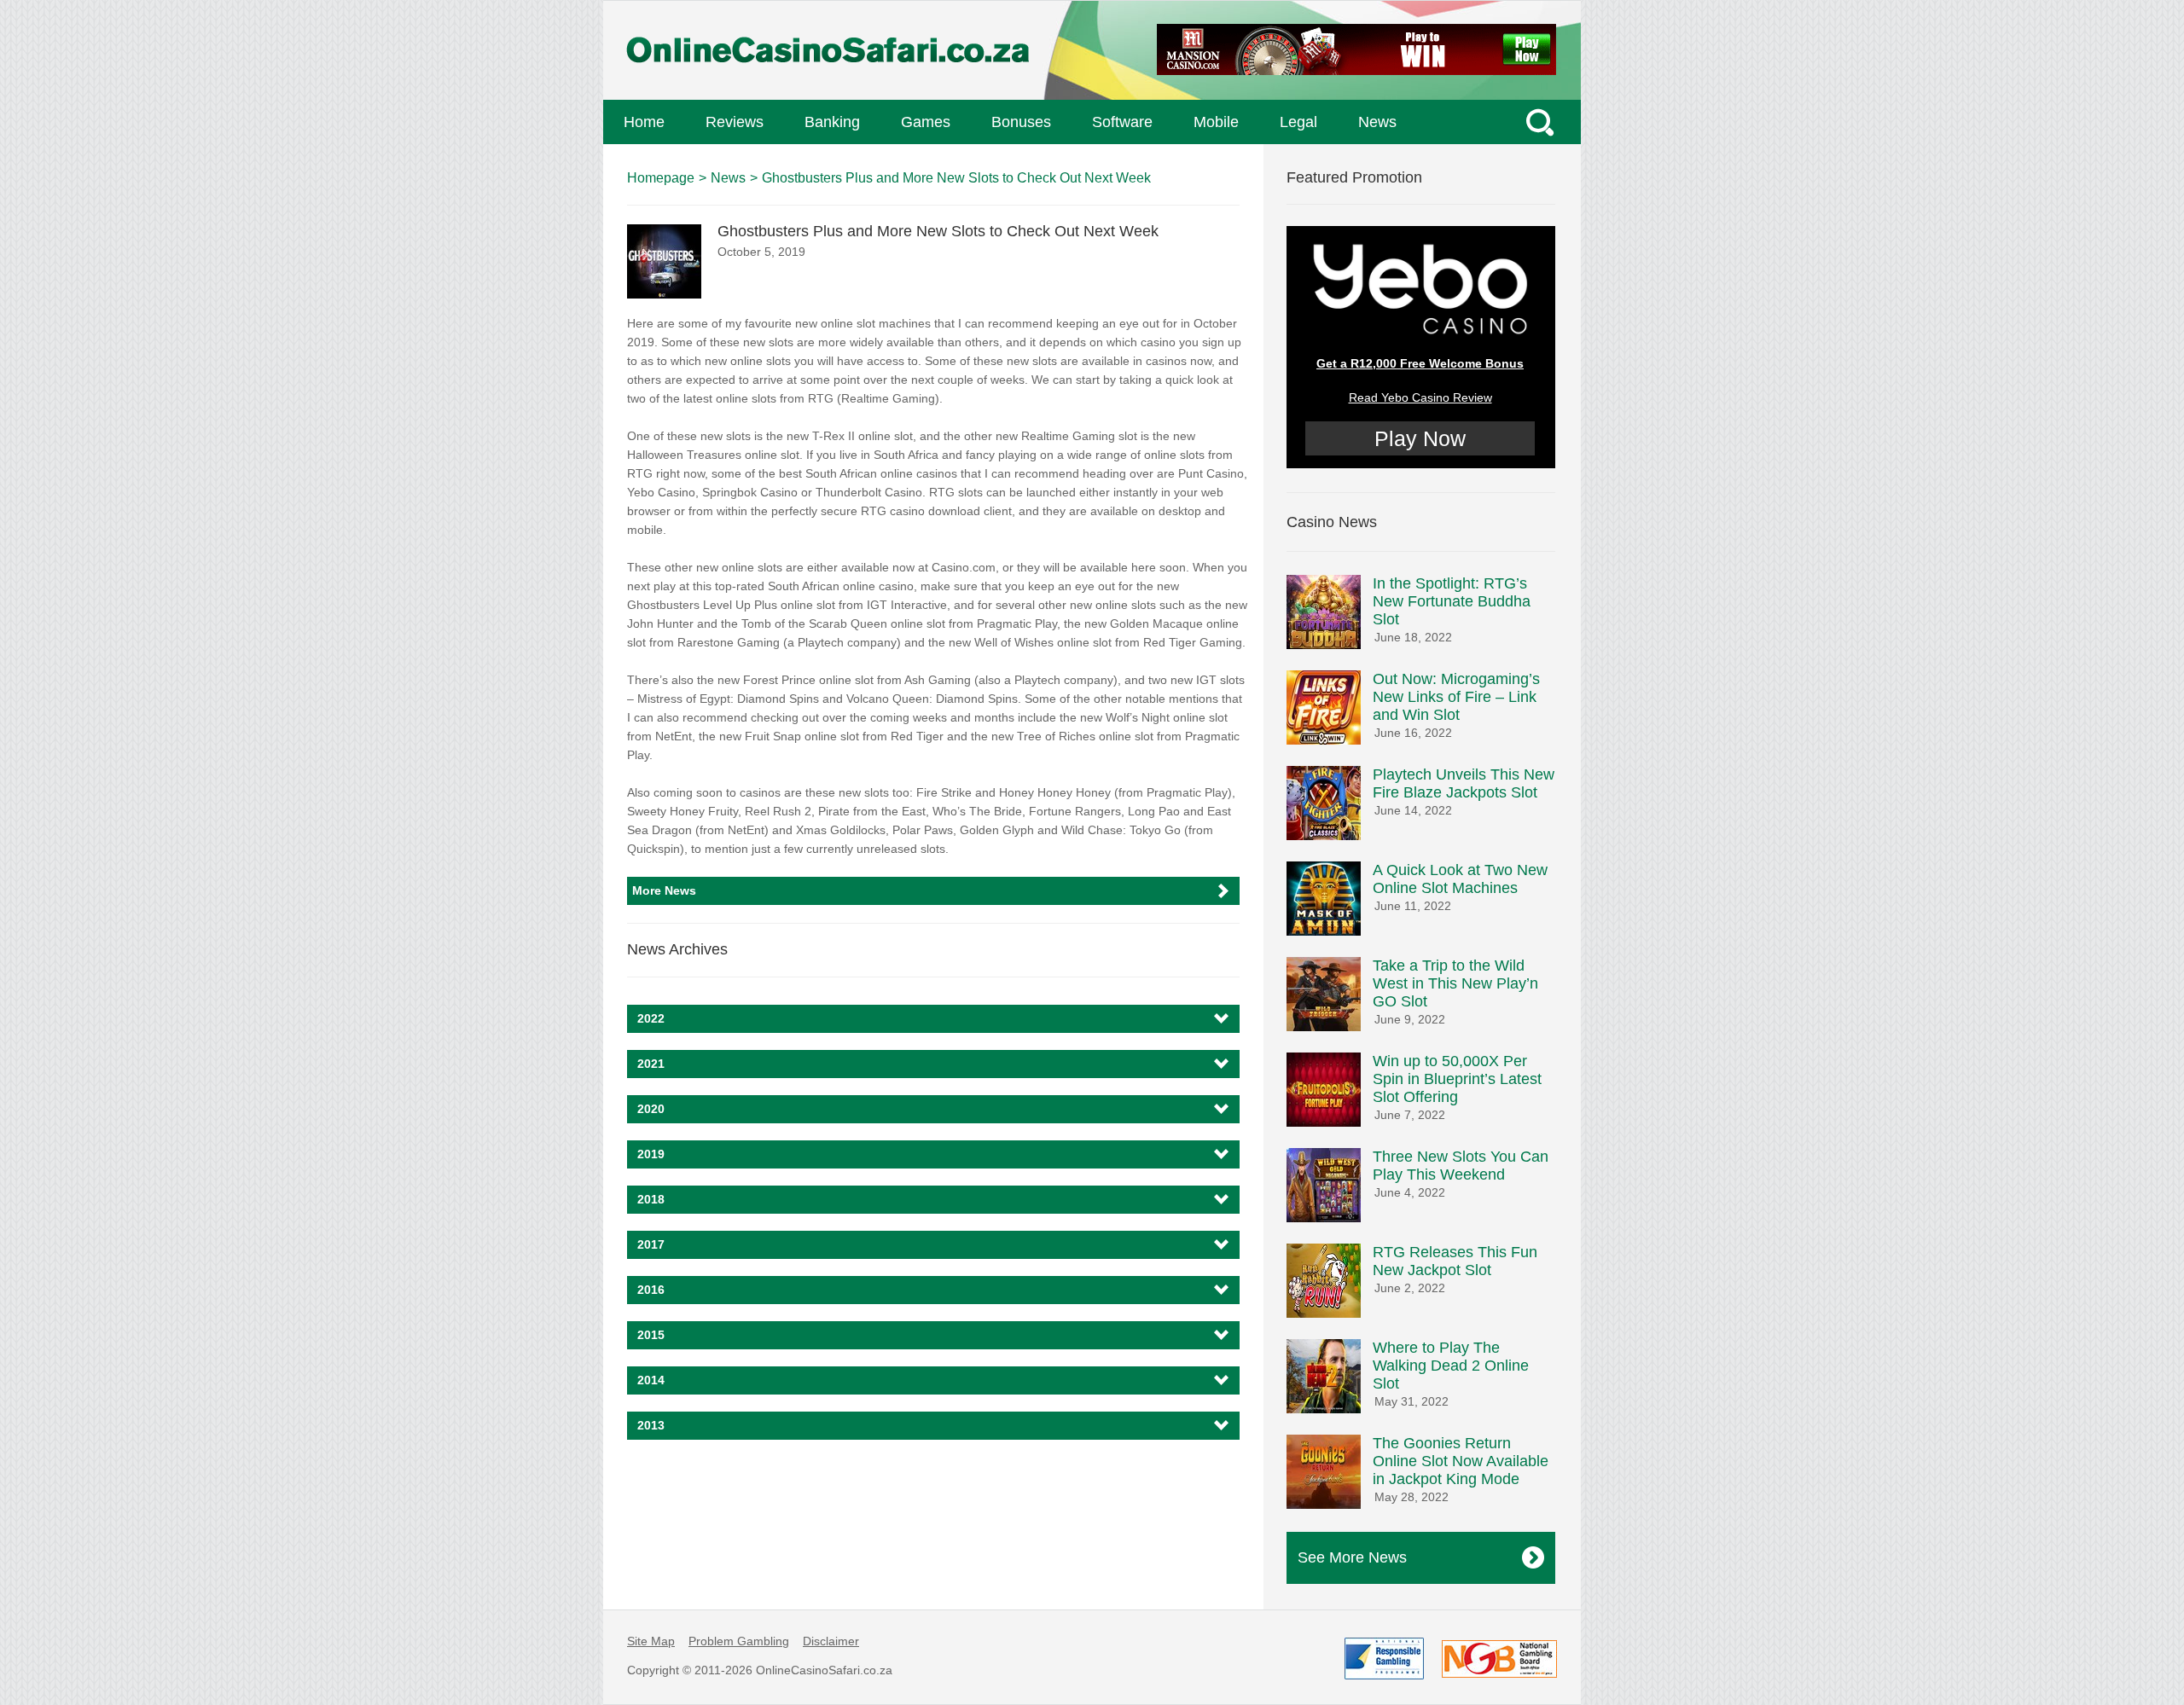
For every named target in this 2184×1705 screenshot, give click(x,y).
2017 (651, 1244)
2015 (651, 1335)
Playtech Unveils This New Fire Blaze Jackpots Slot (1464, 783)
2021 (651, 1064)
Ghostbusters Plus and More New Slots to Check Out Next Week (956, 178)
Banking (832, 122)
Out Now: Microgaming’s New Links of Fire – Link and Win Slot (1456, 697)
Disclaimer (831, 1641)
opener (1542, 122)
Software (1122, 122)
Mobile (1216, 122)
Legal (1298, 122)
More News (664, 890)
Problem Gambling (739, 1641)
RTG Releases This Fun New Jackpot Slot (1455, 1261)
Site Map (651, 1641)
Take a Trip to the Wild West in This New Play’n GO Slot (1455, 983)
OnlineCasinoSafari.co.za (824, 1670)
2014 (651, 1380)
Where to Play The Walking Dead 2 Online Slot (1451, 1366)
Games (926, 122)
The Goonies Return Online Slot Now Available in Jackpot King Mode (1461, 1461)
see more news (1352, 1557)
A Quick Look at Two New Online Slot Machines (1460, 879)
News (1377, 122)
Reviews (735, 122)
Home (644, 122)
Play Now (1420, 438)
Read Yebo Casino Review (1420, 397)
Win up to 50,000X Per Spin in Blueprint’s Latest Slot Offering (1457, 1079)
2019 (651, 1154)
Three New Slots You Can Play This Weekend (1461, 1166)
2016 (651, 1290)
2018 (651, 1199)
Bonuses (1021, 122)
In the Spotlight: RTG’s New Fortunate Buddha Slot (1452, 601)
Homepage (661, 178)
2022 (651, 1018)
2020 (651, 1109)
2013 (651, 1425)
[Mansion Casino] (1356, 53)
